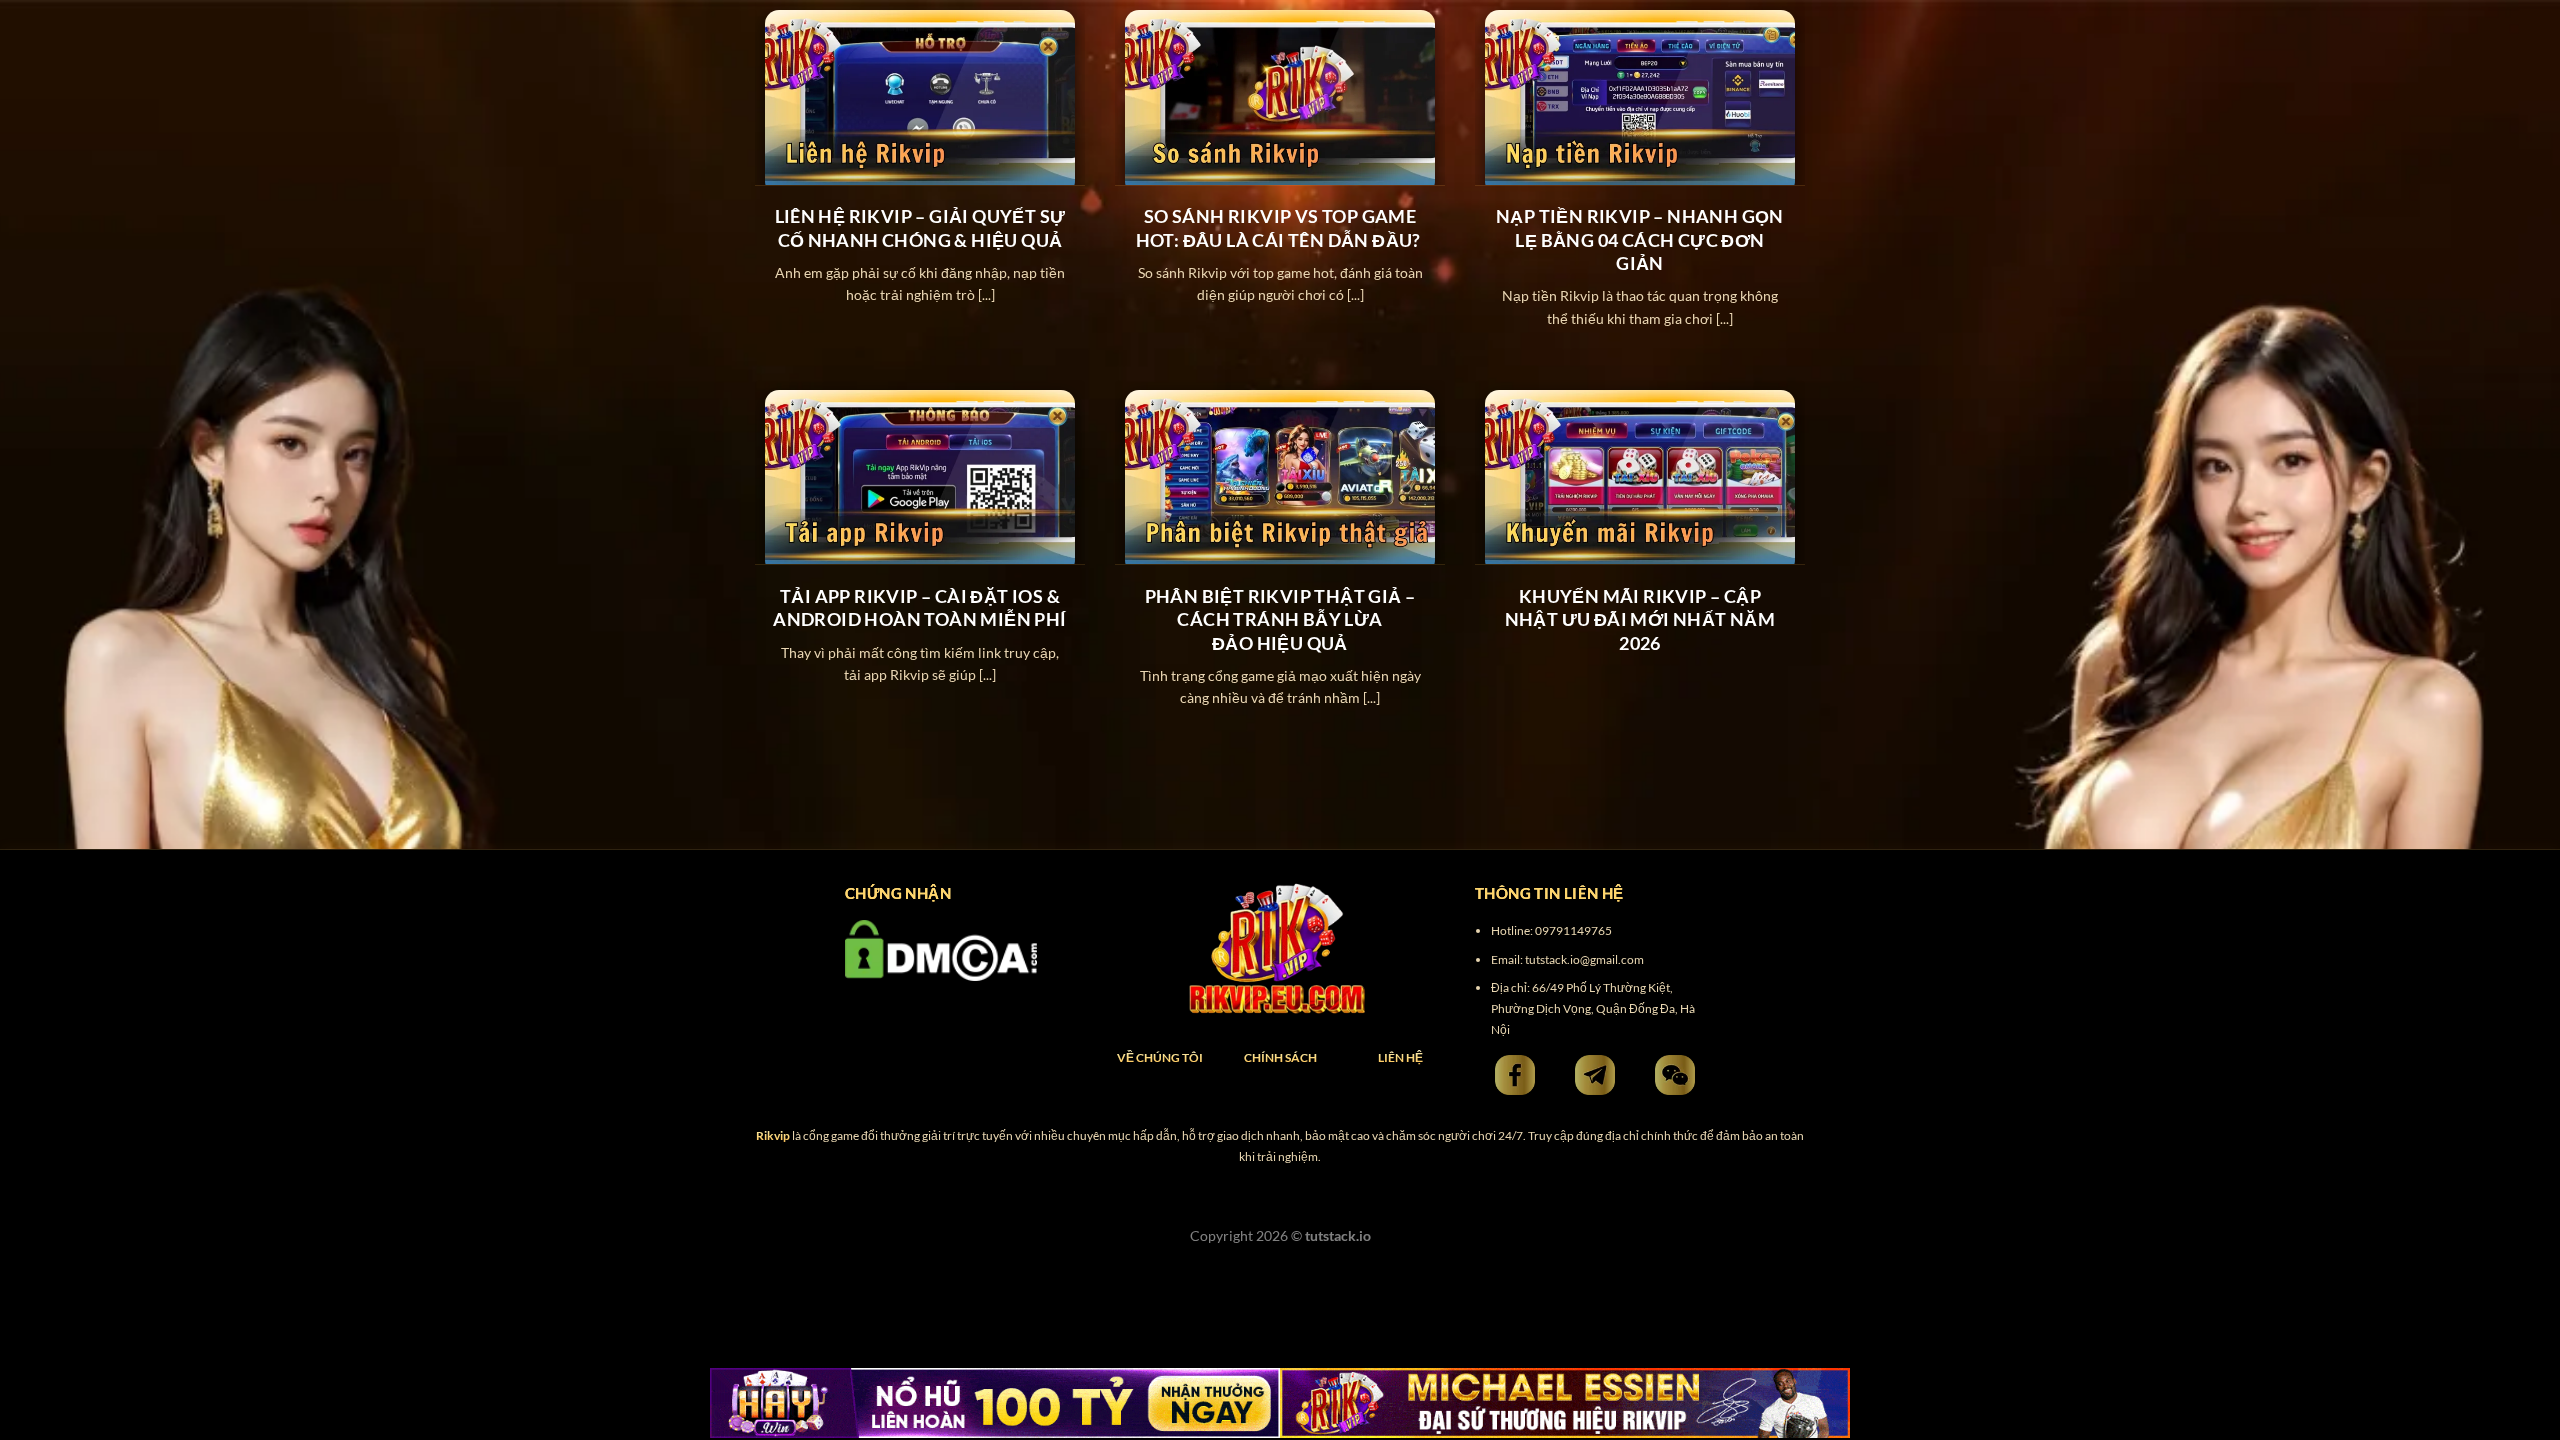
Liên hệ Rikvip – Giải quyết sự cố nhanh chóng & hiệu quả (920, 227)
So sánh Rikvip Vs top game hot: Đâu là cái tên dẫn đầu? (1280, 227)
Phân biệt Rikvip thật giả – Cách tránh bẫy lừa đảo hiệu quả (1280, 619)
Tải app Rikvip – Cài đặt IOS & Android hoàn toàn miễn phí (919, 607)
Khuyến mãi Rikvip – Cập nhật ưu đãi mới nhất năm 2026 (1640, 619)
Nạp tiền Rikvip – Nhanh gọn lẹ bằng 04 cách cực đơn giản (1640, 239)
